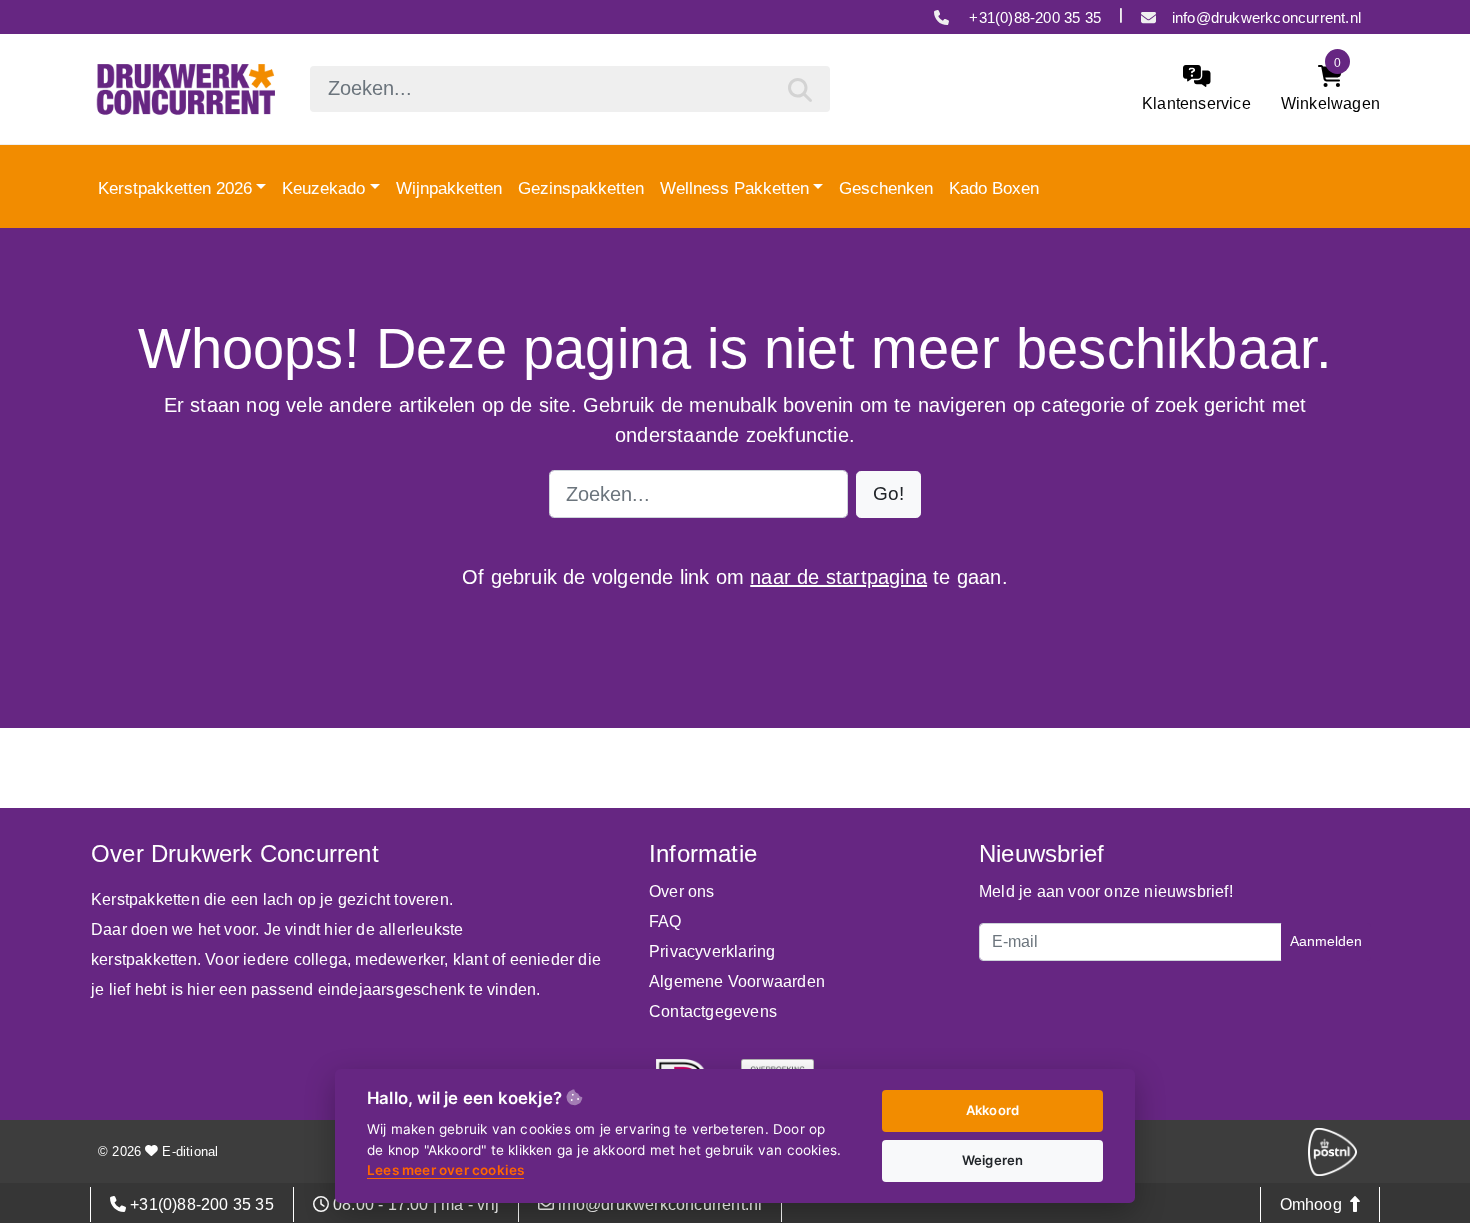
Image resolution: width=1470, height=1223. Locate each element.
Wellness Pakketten (734, 187)
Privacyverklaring (712, 951)
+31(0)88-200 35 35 (1033, 17)
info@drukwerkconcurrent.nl (1266, 17)
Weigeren (993, 1160)
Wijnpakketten (449, 187)
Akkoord (992, 1110)
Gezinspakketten (581, 187)
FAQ (665, 921)
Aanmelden (1326, 941)
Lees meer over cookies (445, 1170)
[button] (888, 494)
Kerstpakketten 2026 (175, 187)
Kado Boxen (994, 187)
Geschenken (886, 187)
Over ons (682, 891)
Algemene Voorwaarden (737, 981)
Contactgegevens (713, 1011)
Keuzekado (323, 187)
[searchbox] (570, 89)
